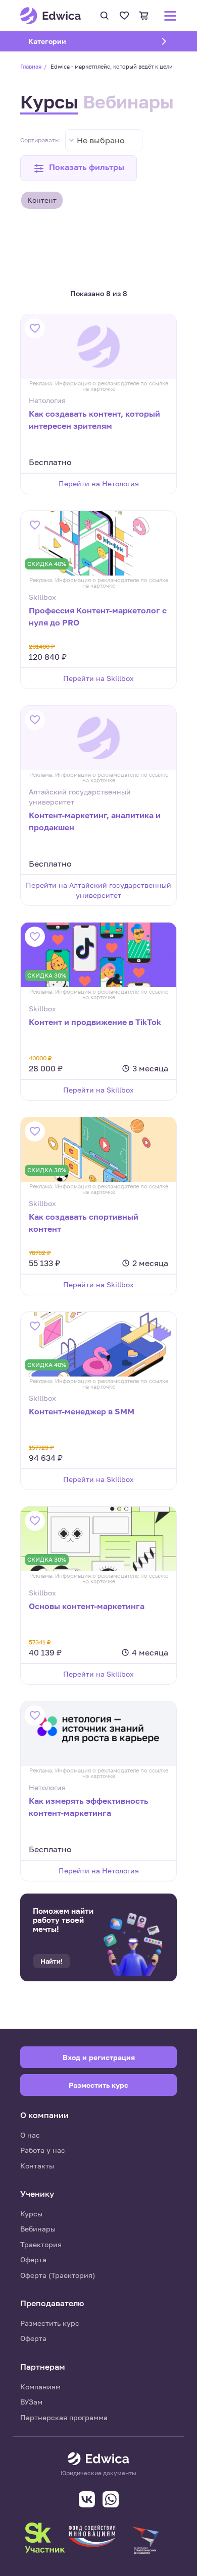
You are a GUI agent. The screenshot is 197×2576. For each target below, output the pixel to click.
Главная (31, 66)
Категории (60, 41)
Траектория (41, 2244)
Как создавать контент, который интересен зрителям (94, 420)
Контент (42, 200)
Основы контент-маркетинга (87, 1606)
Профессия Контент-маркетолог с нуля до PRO (98, 616)
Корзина (144, 16)
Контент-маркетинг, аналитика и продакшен (95, 821)
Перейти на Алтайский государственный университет (98, 890)
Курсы (49, 102)
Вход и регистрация (99, 2057)
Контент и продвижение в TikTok (95, 1022)
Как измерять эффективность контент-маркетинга (89, 1807)
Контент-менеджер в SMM (82, 1411)
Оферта (33, 2259)
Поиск (105, 16)
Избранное (124, 16)
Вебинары (128, 102)
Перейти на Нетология (99, 483)
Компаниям (40, 2387)
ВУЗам (31, 2402)
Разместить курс (50, 2323)
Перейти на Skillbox (98, 678)
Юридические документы (98, 2473)
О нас (30, 2135)
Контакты (37, 2166)
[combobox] (104, 140)
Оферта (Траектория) (58, 2275)
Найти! (52, 1961)
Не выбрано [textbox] (101, 140)
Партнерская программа (64, 2417)
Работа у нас (43, 2150)
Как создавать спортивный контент (84, 1223)
